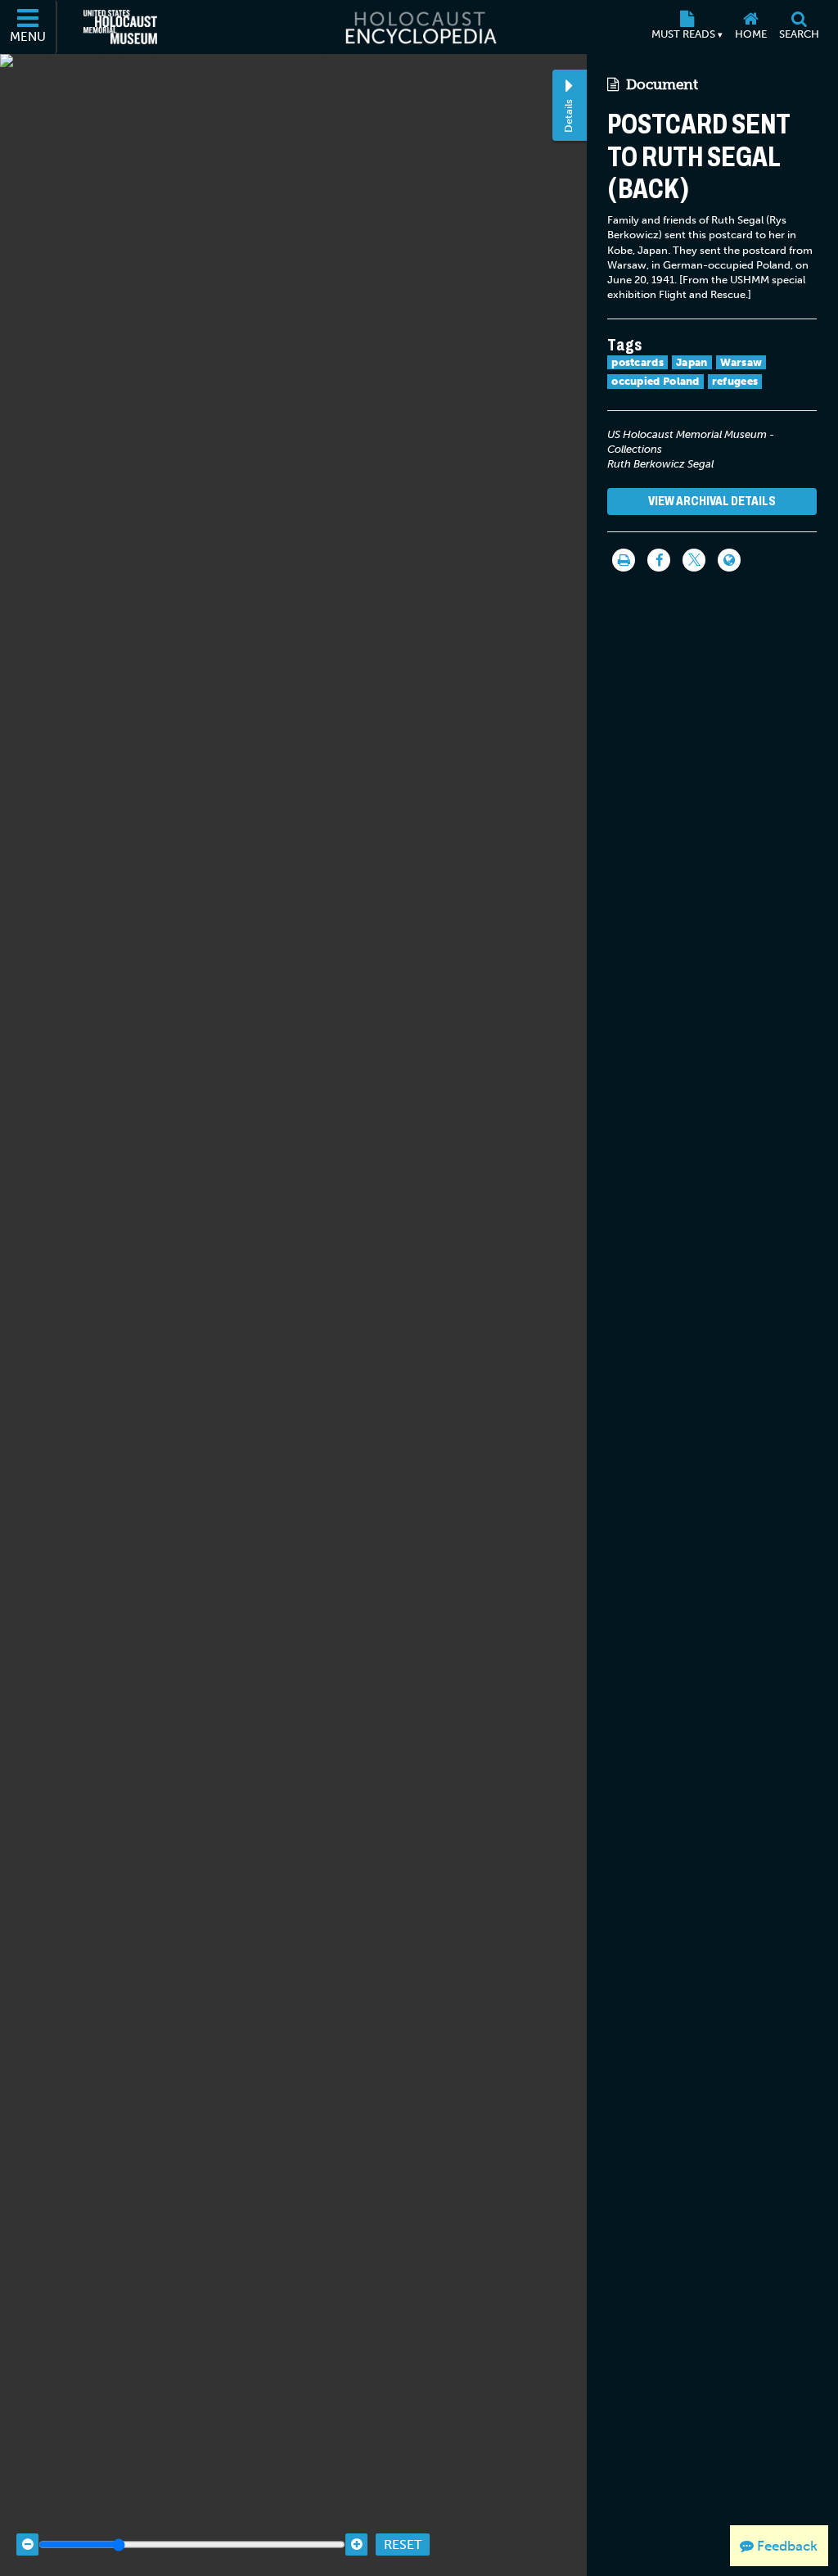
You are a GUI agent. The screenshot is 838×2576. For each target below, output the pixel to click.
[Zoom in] (356, 2544)
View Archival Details (712, 501)
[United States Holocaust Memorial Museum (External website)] (120, 27)
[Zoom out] (27, 2544)
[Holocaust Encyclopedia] (419, 27)
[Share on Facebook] (659, 560)
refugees (735, 381)
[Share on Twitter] (694, 560)
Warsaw (741, 362)
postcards (638, 362)
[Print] (624, 560)
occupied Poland (656, 381)
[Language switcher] (729, 560)
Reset (403, 2544)
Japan (692, 362)
